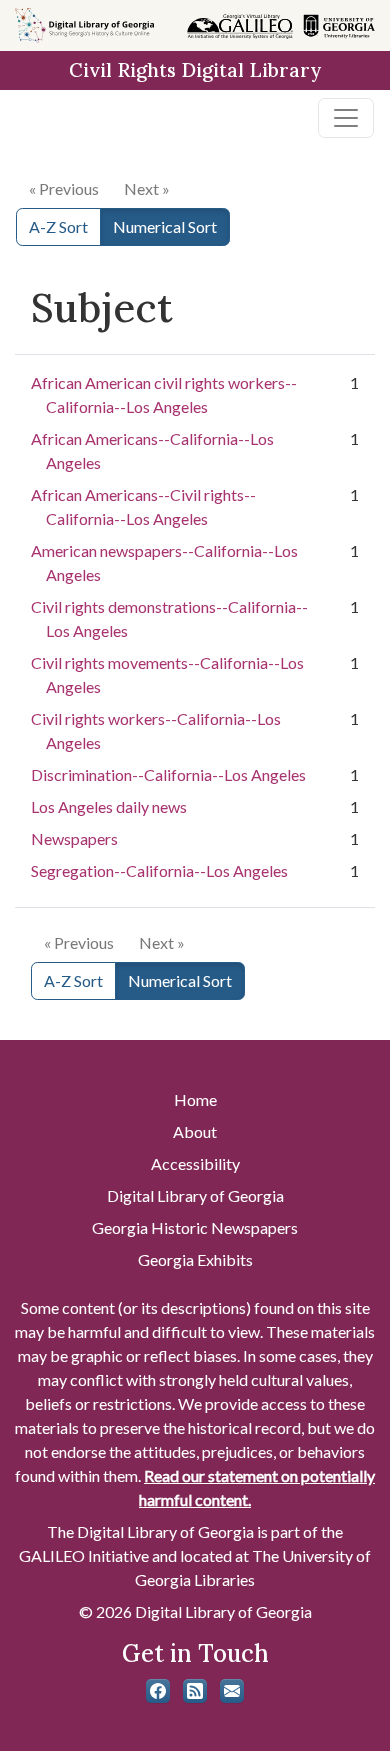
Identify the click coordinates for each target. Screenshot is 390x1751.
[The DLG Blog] (195, 1691)
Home (195, 1099)
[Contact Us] (232, 1691)
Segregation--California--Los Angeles (159, 870)
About (195, 1131)
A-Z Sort (58, 226)
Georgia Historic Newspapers (195, 1227)
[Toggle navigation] (346, 118)
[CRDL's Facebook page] (158, 1691)
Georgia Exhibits (195, 1259)
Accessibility (195, 1163)
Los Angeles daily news (109, 806)
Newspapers (74, 838)
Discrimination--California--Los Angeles (168, 774)
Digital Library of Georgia (195, 1195)
